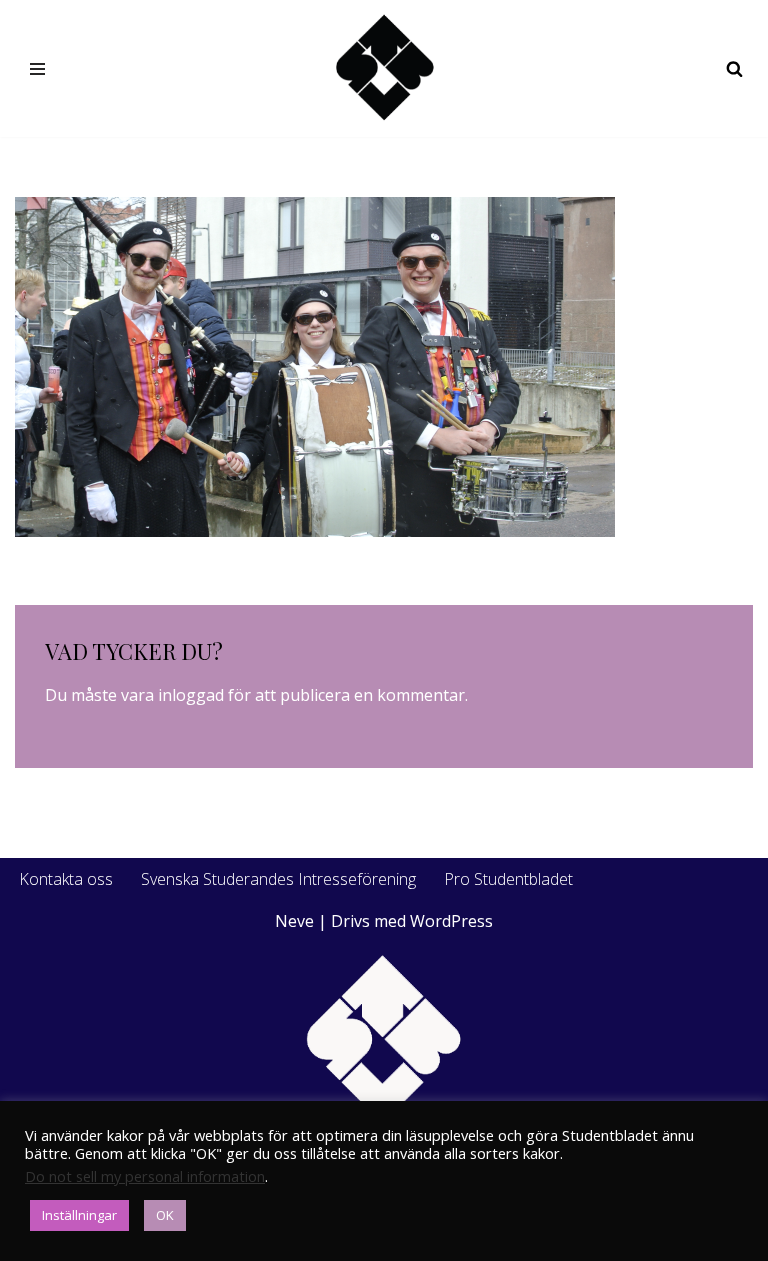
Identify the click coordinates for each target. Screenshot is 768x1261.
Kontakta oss (66, 879)
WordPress (451, 921)
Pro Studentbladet (508, 879)
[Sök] (734, 68)
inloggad (191, 695)
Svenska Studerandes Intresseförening (278, 879)
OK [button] (165, 1215)
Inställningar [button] (79, 1215)
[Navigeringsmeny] (37, 69)
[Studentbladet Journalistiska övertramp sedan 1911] (384, 68)
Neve (294, 921)
